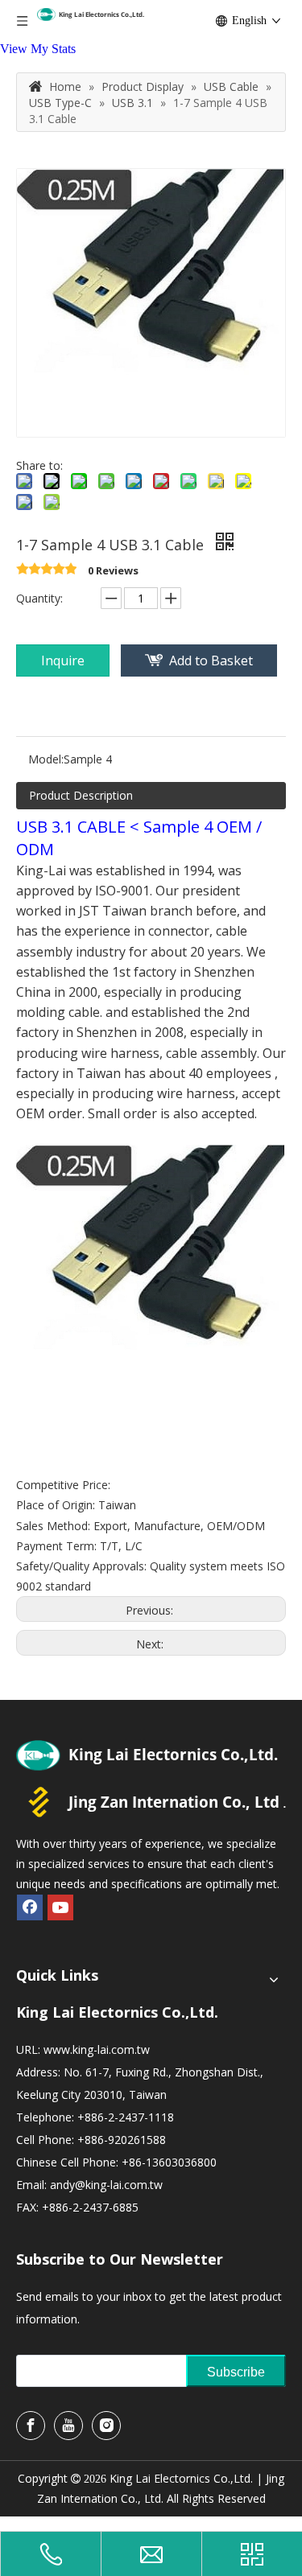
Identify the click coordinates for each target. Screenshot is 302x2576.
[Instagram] (106, 2426)
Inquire (63, 660)
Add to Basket (211, 660)
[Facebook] (30, 1907)
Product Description (81, 795)
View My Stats (38, 49)
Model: (46, 759)
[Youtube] (60, 1907)
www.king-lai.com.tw (97, 2049)
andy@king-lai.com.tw (106, 2185)
